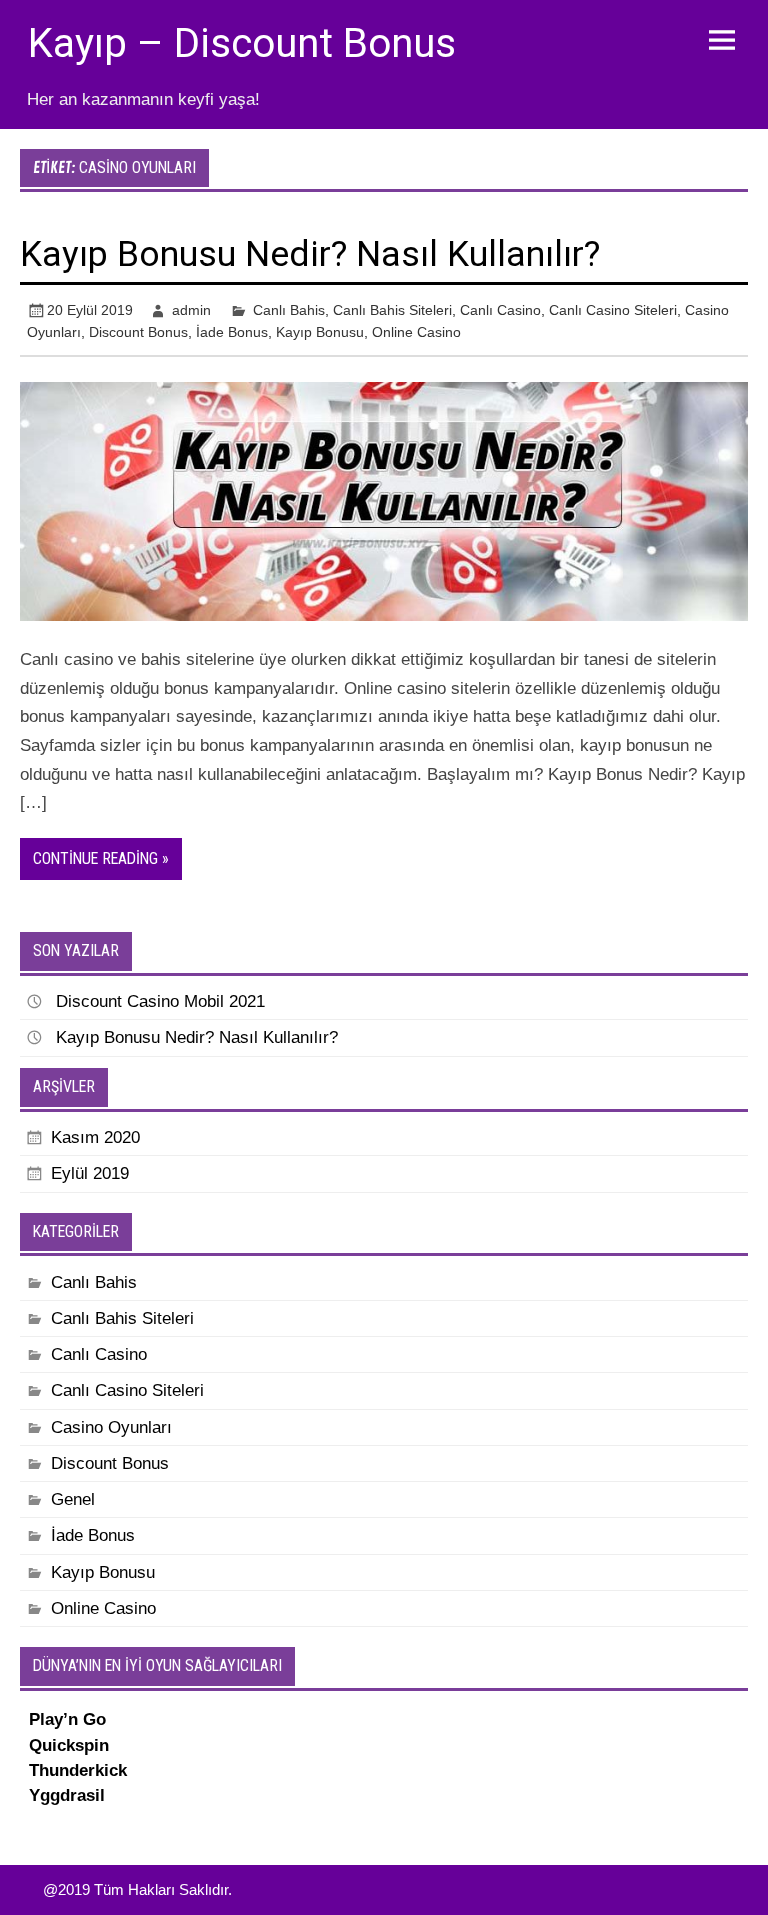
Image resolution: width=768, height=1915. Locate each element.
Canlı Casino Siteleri (613, 310)
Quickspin (69, 1745)
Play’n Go (67, 1719)
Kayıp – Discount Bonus (242, 43)
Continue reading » (101, 858)
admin (191, 310)
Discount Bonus (138, 332)
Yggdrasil (67, 1795)
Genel (73, 1499)
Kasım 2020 (95, 1137)
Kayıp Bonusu (320, 332)
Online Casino (416, 332)
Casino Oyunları (111, 1427)
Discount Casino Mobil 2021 (160, 1001)
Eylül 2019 (90, 1173)
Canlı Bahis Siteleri (392, 310)
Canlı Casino (500, 310)
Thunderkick (78, 1770)
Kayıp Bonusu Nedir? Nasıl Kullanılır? (310, 254)
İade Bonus (232, 332)
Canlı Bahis (289, 310)
